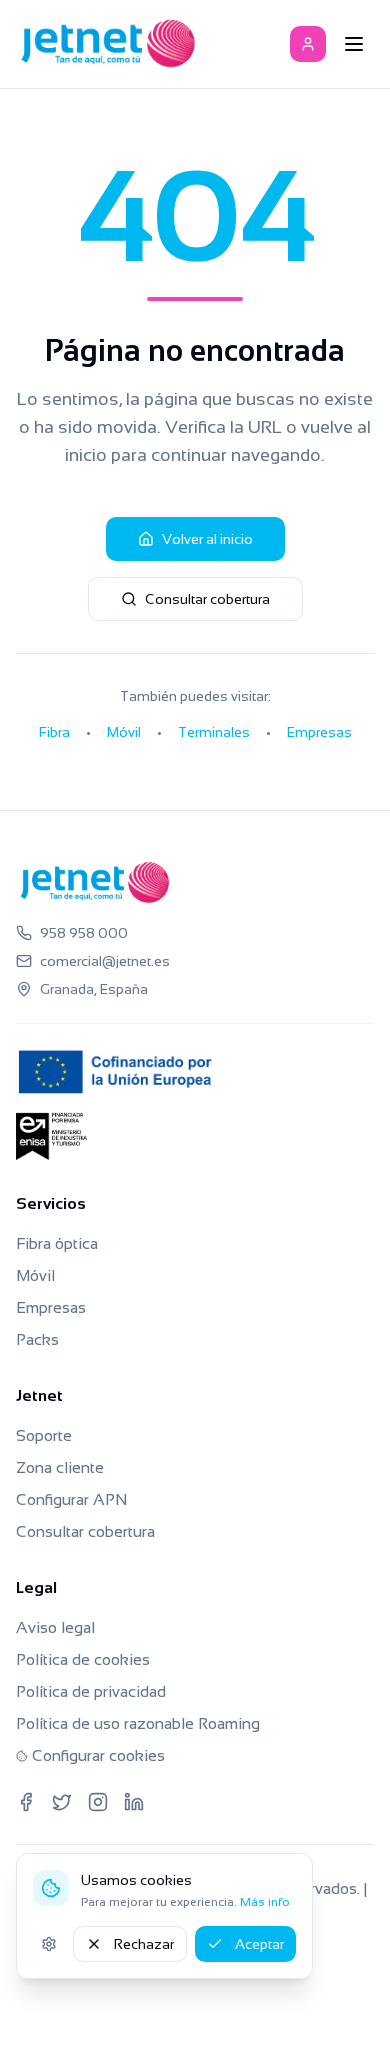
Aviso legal (55, 1627)
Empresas (319, 732)
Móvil (124, 732)
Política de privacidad (91, 1691)
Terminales (214, 732)
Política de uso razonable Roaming (138, 1723)
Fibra (54, 732)
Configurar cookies (98, 1755)
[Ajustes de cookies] (49, 1944)
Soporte (44, 1435)
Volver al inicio (207, 539)
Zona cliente (60, 1467)
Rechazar (144, 1944)
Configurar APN (71, 1499)
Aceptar (259, 1944)
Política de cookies (83, 1659)
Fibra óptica (57, 1243)
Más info (265, 1902)
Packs (37, 1339)
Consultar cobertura (207, 599)
